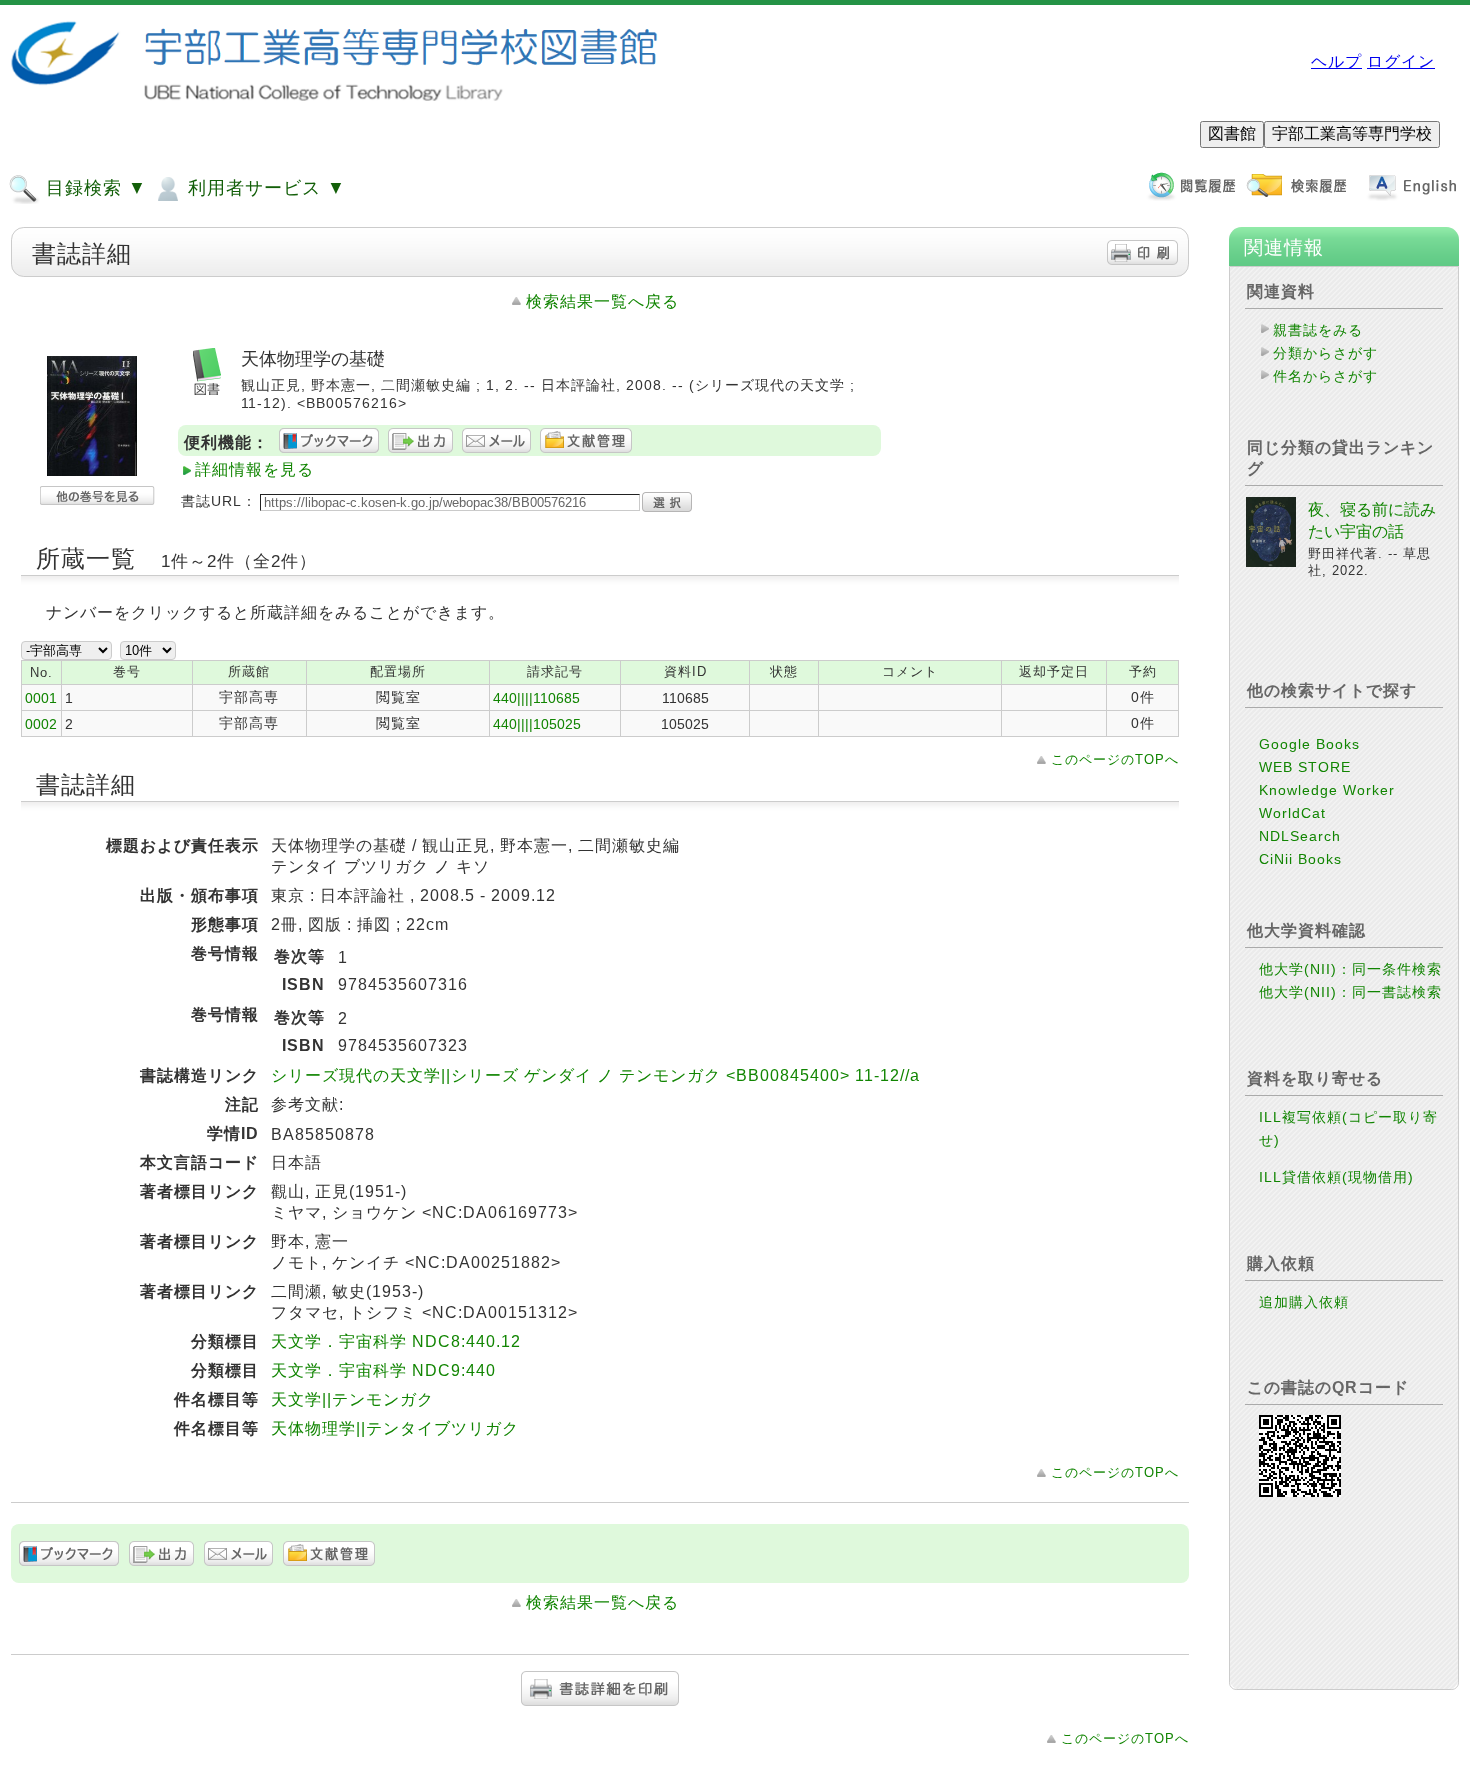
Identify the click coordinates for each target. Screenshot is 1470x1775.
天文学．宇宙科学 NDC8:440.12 (396, 1341)
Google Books (1309, 744)
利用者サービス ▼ (264, 188)
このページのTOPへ (1115, 759)
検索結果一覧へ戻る (602, 301)
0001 (41, 698)
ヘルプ (1336, 61)
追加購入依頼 (1304, 1302)
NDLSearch (1300, 836)
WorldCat (1292, 813)
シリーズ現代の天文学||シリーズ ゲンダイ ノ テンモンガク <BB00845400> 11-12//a (595, 1075)
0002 (41, 724)
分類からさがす (1325, 353)
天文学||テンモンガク (352, 1399)
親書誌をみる (1318, 330)
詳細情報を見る (254, 469)
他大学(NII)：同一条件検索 (1350, 969)
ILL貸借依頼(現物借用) (1336, 1177)
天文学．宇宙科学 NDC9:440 (383, 1370)
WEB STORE (1305, 767)
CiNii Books (1300, 859)
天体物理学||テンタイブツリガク (395, 1428)
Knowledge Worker (1327, 790)
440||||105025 (537, 724)
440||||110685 (536, 698)
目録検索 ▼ (93, 188)
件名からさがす (1325, 376)
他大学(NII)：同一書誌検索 (1350, 992)
